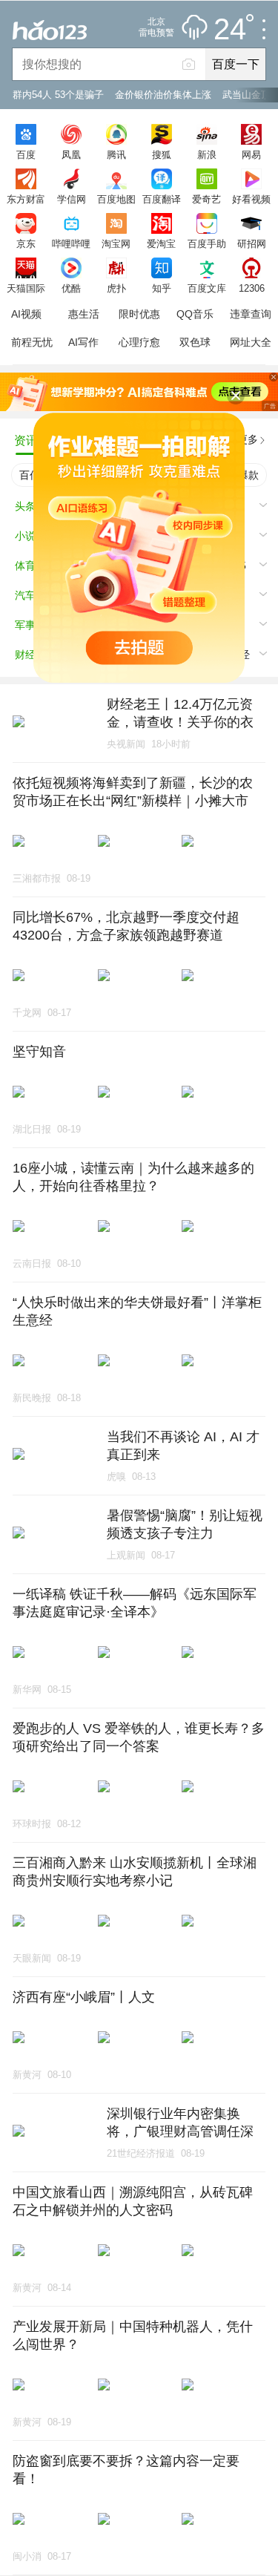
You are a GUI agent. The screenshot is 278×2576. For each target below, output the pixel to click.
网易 (251, 154)
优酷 (71, 288)
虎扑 (116, 288)
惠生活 (84, 314)
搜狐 (162, 154)
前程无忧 (32, 342)
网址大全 (251, 342)
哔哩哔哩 (71, 243)
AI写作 (83, 342)
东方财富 (26, 199)
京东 (26, 243)
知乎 (162, 288)
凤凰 (71, 154)
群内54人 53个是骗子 (58, 95)
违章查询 (251, 314)
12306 (252, 288)
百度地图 (116, 199)
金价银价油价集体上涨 (163, 95)
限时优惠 (139, 314)
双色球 (195, 342)
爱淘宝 (161, 243)
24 (230, 30)
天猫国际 (26, 288)
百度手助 (207, 243)
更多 (248, 439)
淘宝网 (116, 243)
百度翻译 (162, 199)
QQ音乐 (195, 314)
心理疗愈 (139, 342)
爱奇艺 (206, 199)
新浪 (207, 154)
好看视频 (251, 199)
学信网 (72, 199)
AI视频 (26, 314)
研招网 (252, 243)
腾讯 (116, 154)
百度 (26, 154)
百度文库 (207, 288)
